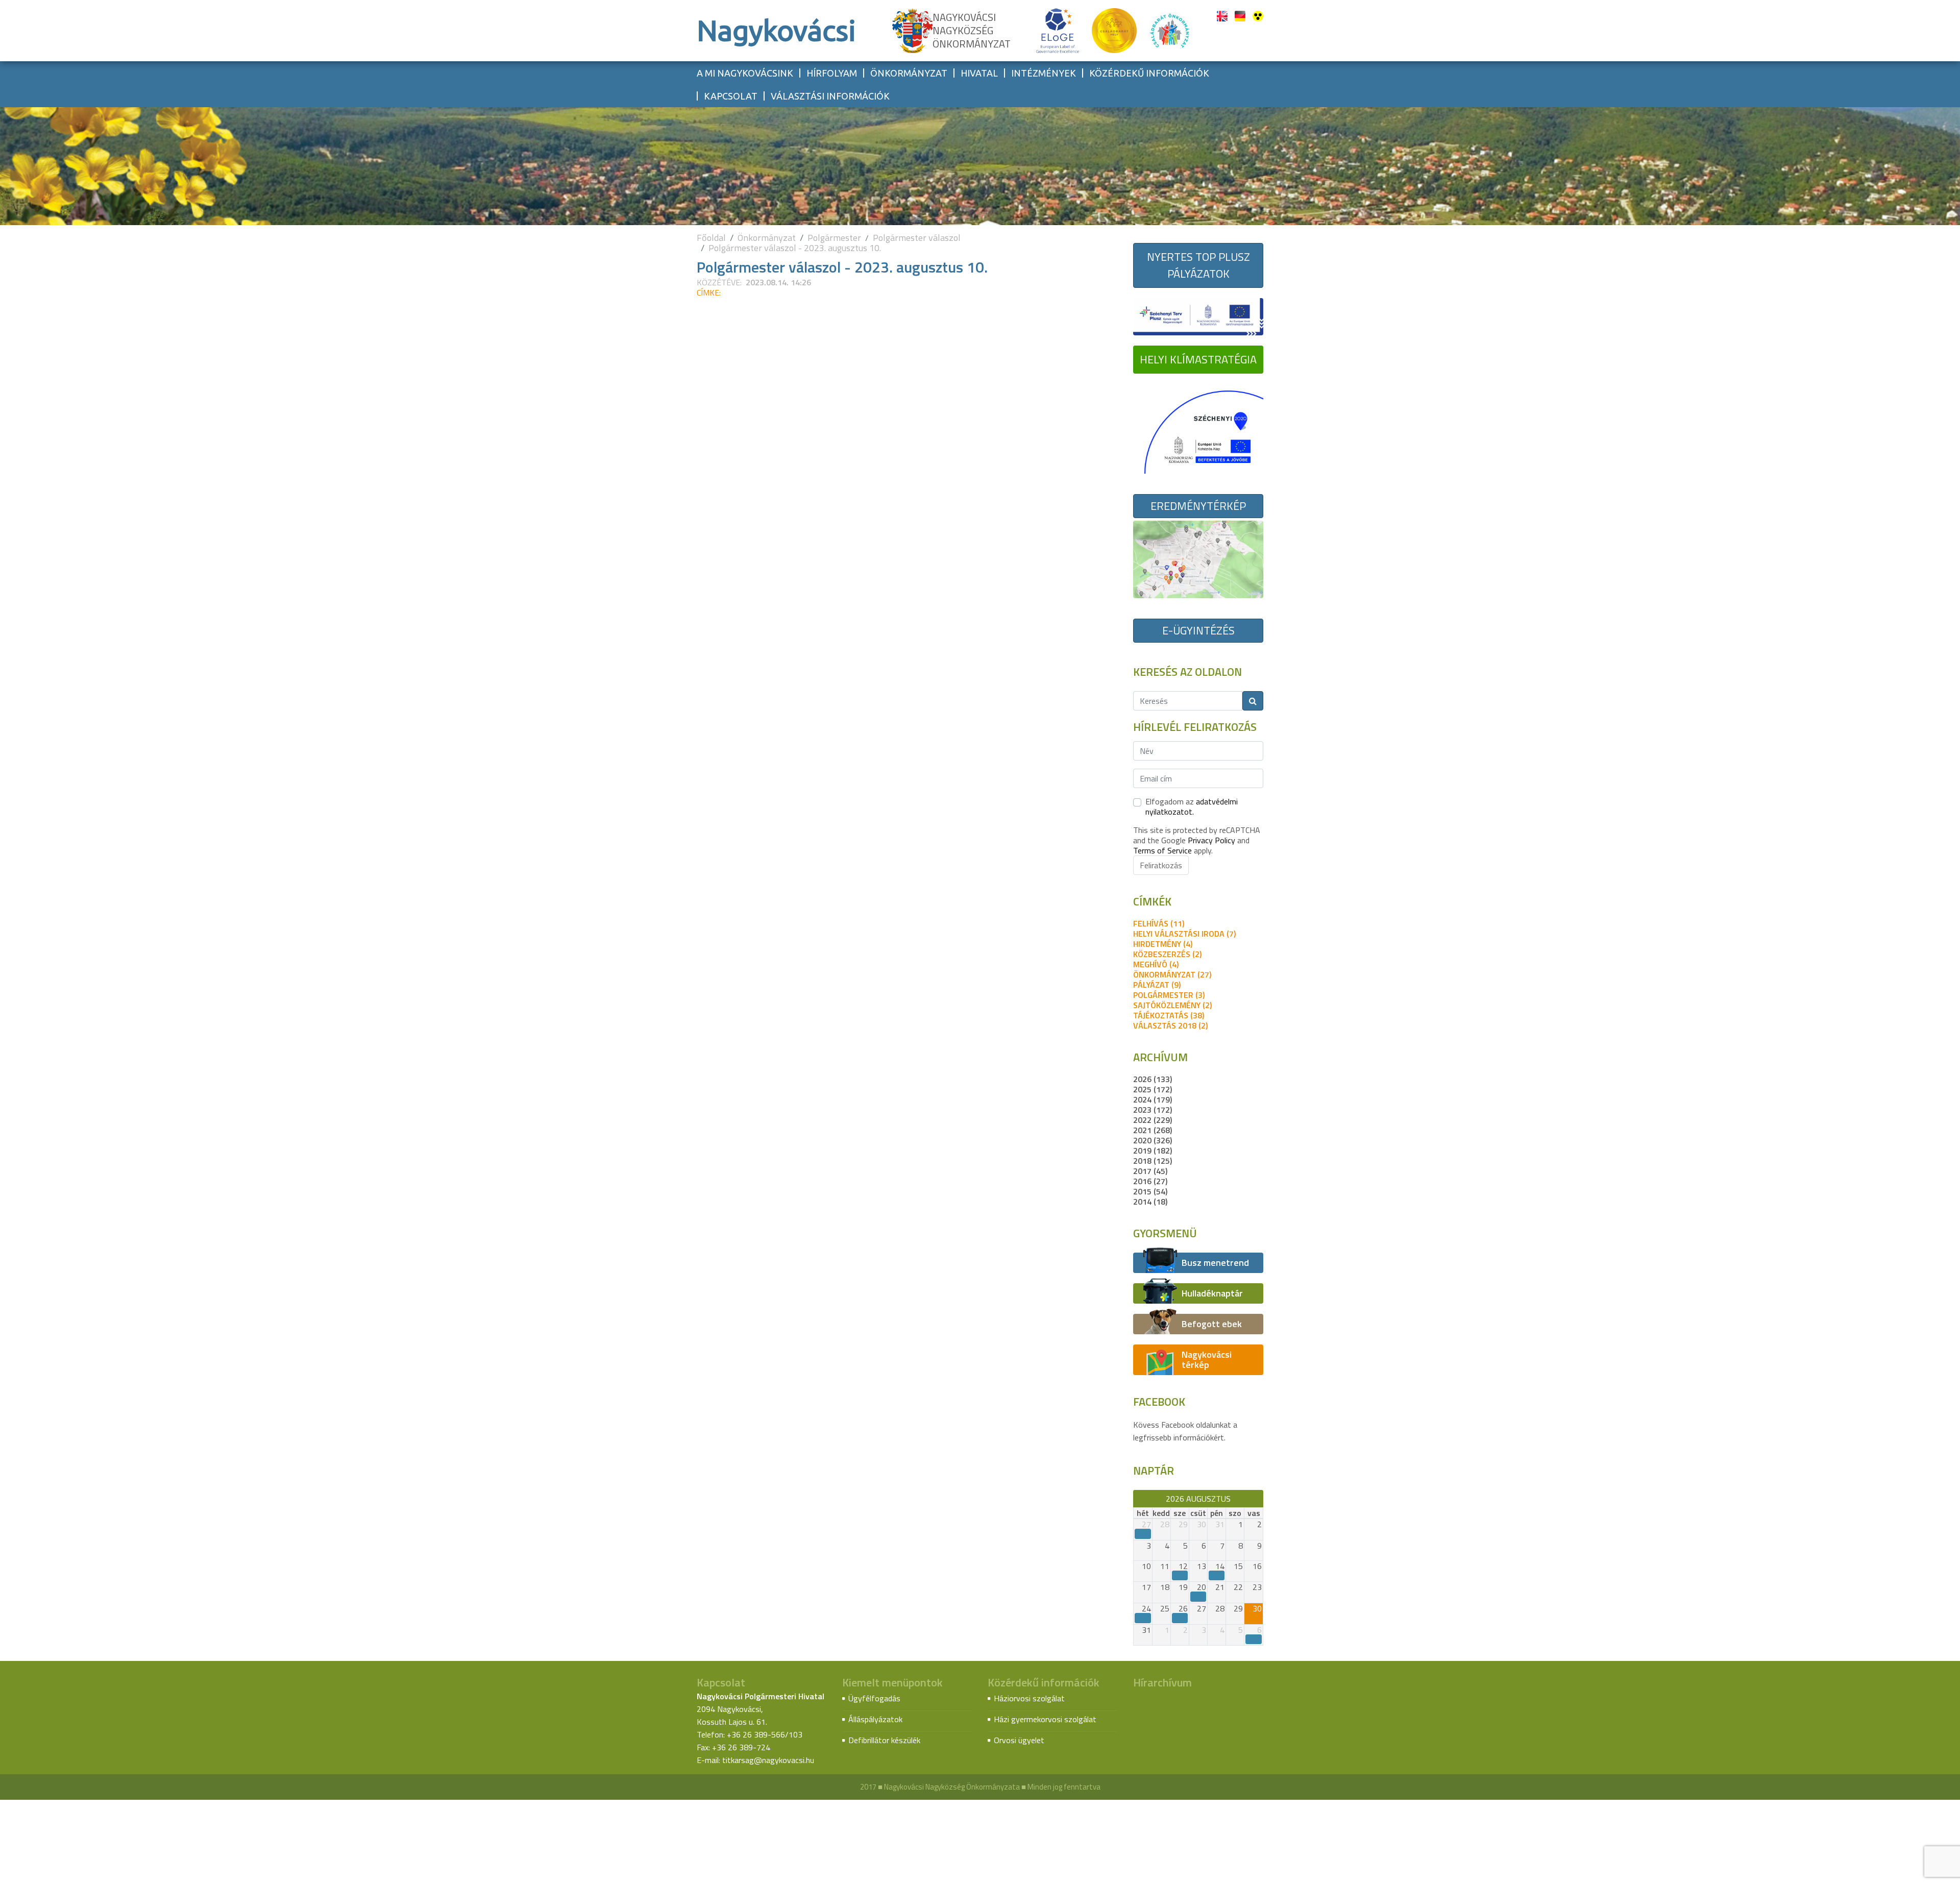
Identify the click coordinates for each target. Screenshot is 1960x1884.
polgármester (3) (1169, 995)
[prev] (1138, 1499)
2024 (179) (1153, 1099)
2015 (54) (1150, 1191)
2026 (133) (1153, 1079)
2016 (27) (1150, 1181)
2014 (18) (1150, 1202)
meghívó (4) (1156, 964)
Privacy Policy (1211, 840)
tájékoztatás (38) (1169, 1015)
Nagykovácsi (776, 30)
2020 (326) (1153, 1140)
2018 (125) (1153, 1161)
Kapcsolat (731, 96)
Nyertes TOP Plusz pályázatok (1198, 265)
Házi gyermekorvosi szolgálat (1045, 1719)
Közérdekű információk (1149, 73)
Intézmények (1044, 73)
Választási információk (830, 96)
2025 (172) (1153, 1089)
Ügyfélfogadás (874, 1698)
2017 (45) (1150, 1171)
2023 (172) (1153, 1110)
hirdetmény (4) (1163, 944)
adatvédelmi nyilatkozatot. (1192, 806)
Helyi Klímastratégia (1198, 359)
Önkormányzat (909, 73)
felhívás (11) (1159, 923)
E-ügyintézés (1198, 630)
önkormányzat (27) (1172, 974)
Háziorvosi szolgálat (1029, 1698)
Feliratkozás (1161, 865)
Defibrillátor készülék (884, 1740)
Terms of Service (1162, 850)
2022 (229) (1153, 1120)
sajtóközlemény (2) (1172, 1005)
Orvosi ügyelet (1019, 1740)
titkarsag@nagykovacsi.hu (768, 1760)
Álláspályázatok (875, 1719)
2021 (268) (1153, 1130)
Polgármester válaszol (917, 238)
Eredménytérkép (1198, 506)
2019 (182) (1153, 1151)
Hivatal (979, 73)
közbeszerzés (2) (1167, 954)
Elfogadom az (1192, 806)
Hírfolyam (832, 73)
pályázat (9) (1157, 985)
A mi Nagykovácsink (745, 73)
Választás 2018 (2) (1170, 1025)
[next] (1258, 1499)
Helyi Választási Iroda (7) (1184, 934)
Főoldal (711, 238)
